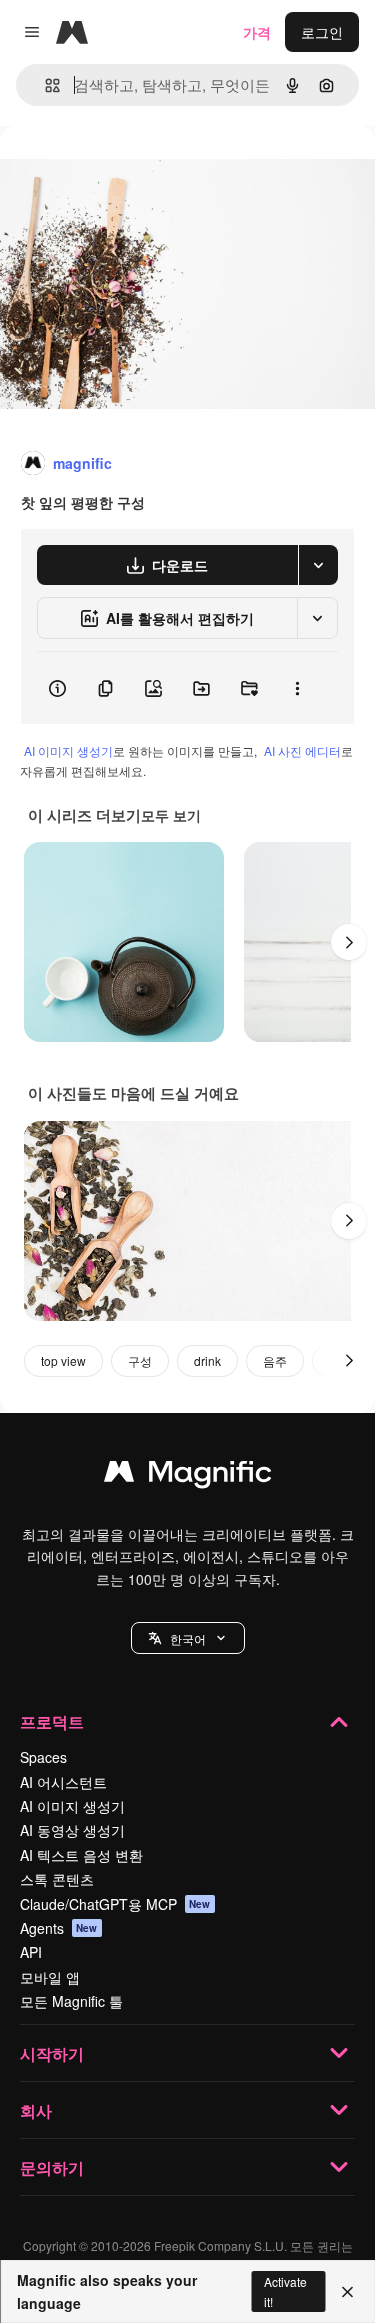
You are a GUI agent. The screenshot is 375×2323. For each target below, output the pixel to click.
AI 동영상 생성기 (72, 1830)
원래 (115, 171)
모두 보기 (171, 815)
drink (207, 1360)
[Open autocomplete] (44, 85)
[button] (188, 1638)
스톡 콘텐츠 (57, 1879)
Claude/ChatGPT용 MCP (115, 1904)
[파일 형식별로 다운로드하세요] (318, 565)
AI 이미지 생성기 (68, 750)
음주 (275, 1360)
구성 (140, 1360)
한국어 (188, 1638)
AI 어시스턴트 (63, 1782)
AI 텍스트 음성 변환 (81, 1855)
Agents (59, 1928)
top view (63, 1360)
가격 (257, 32)
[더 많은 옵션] (297, 688)
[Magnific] (188, 1476)
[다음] (349, 942)
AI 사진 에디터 (302, 750)
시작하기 (52, 2053)
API (31, 1952)
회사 (36, 2110)
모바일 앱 (50, 1977)
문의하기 (52, 2167)
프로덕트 (52, 1721)
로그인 (322, 32)
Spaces (43, 1757)
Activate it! (285, 2291)
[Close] (347, 2292)
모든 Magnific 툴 (71, 2001)
